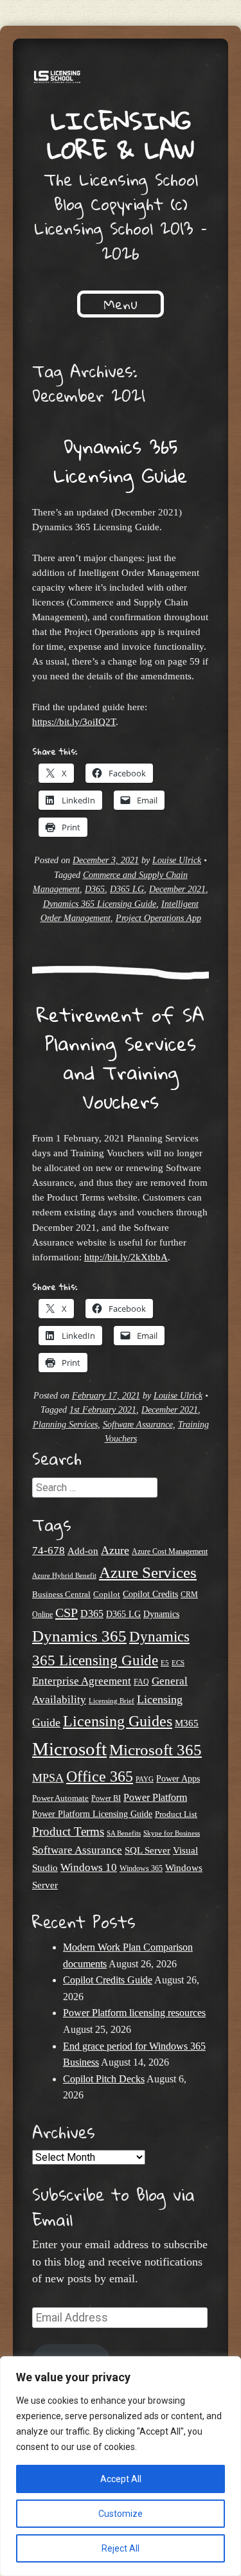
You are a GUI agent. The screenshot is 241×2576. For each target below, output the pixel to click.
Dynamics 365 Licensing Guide (121, 461)
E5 (165, 1663)
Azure (115, 1550)
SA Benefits (124, 1833)
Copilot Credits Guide (108, 1980)
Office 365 (100, 1776)
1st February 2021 (103, 1410)
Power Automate (60, 1798)
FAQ (141, 1682)
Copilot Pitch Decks (104, 2079)
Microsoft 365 (156, 1750)
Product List (176, 1814)
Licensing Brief (112, 1701)
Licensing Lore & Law (121, 135)
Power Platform (155, 1797)
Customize (121, 2514)
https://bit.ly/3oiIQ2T (74, 721)
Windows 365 (141, 1869)
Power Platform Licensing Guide (92, 1814)
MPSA (48, 1778)
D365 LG (127, 889)
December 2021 (177, 889)
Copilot (107, 1595)
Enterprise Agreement (82, 1681)
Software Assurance (138, 1425)
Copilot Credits (150, 1594)
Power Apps (178, 1779)
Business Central (61, 1594)
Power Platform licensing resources (134, 2013)
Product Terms (68, 1831)
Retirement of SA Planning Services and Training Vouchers (121, 1058)
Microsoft (69, 1749)
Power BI (106, 1799)
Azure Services (148, 1572)
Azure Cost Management (170, 1552)
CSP (67, 1613)
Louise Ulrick (177, 860)
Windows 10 (89, 1867)
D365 (95, 889)
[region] (121, 2466)
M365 (187, 1723)
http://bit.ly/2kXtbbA (126, 1257)
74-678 (49, 1551)
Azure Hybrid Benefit (64, 1575)
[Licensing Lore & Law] (121, 79)
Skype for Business (172, 1833)
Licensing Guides (118, 1721)
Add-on (83, 1551)
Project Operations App (158, 918)
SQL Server (147, 1850)
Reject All (121, 2548)
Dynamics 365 (79, 1636)
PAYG (145, 1779)
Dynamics (161, 1614)
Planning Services (65, 1425)
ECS (178, 1663)
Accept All (121, 2479)
